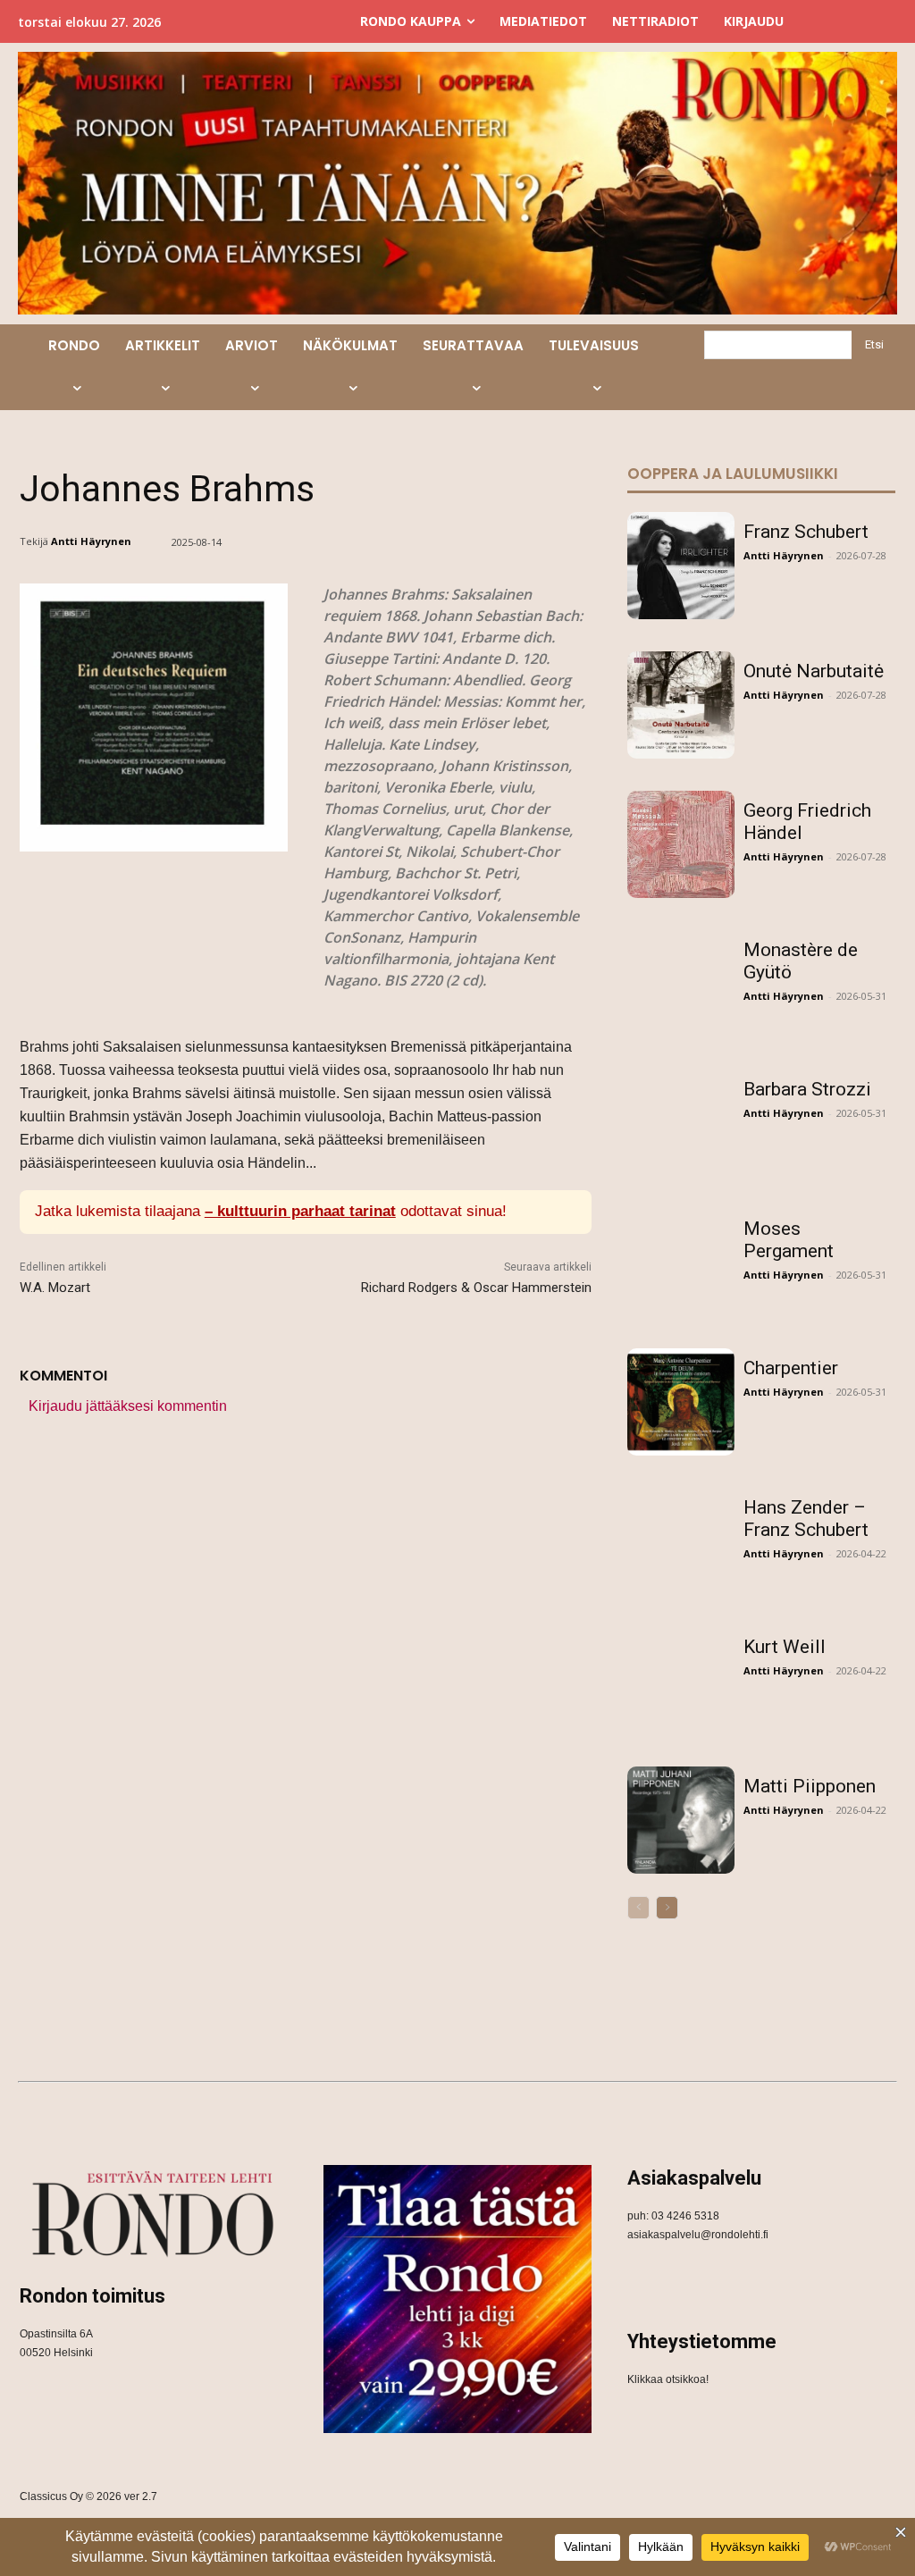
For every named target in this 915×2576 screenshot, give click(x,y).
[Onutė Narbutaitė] (681, 705)
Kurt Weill (785, 1647)
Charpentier (791, 1368)
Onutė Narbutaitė (814, 671)
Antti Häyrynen (91, 541)
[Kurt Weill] (681, 1681)
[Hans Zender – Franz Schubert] (681, 1541)
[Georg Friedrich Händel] (681, 844)
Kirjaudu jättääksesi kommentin (128, 1406)
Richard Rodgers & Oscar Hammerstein (476, 1288)
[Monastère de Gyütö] (681, 984)
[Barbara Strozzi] (681, 1123)
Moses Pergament (789, 1240)
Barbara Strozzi (807, 1089)
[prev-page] (638, 1908)
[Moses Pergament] (681, 1263)
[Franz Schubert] (681, 566)
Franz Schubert (806, 532)
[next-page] (667, 1908)
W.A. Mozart (55, 1288)
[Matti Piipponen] (681, 1820)
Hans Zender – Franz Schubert (806, 1519)
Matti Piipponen (810, 1786)
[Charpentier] (681, 1402)
